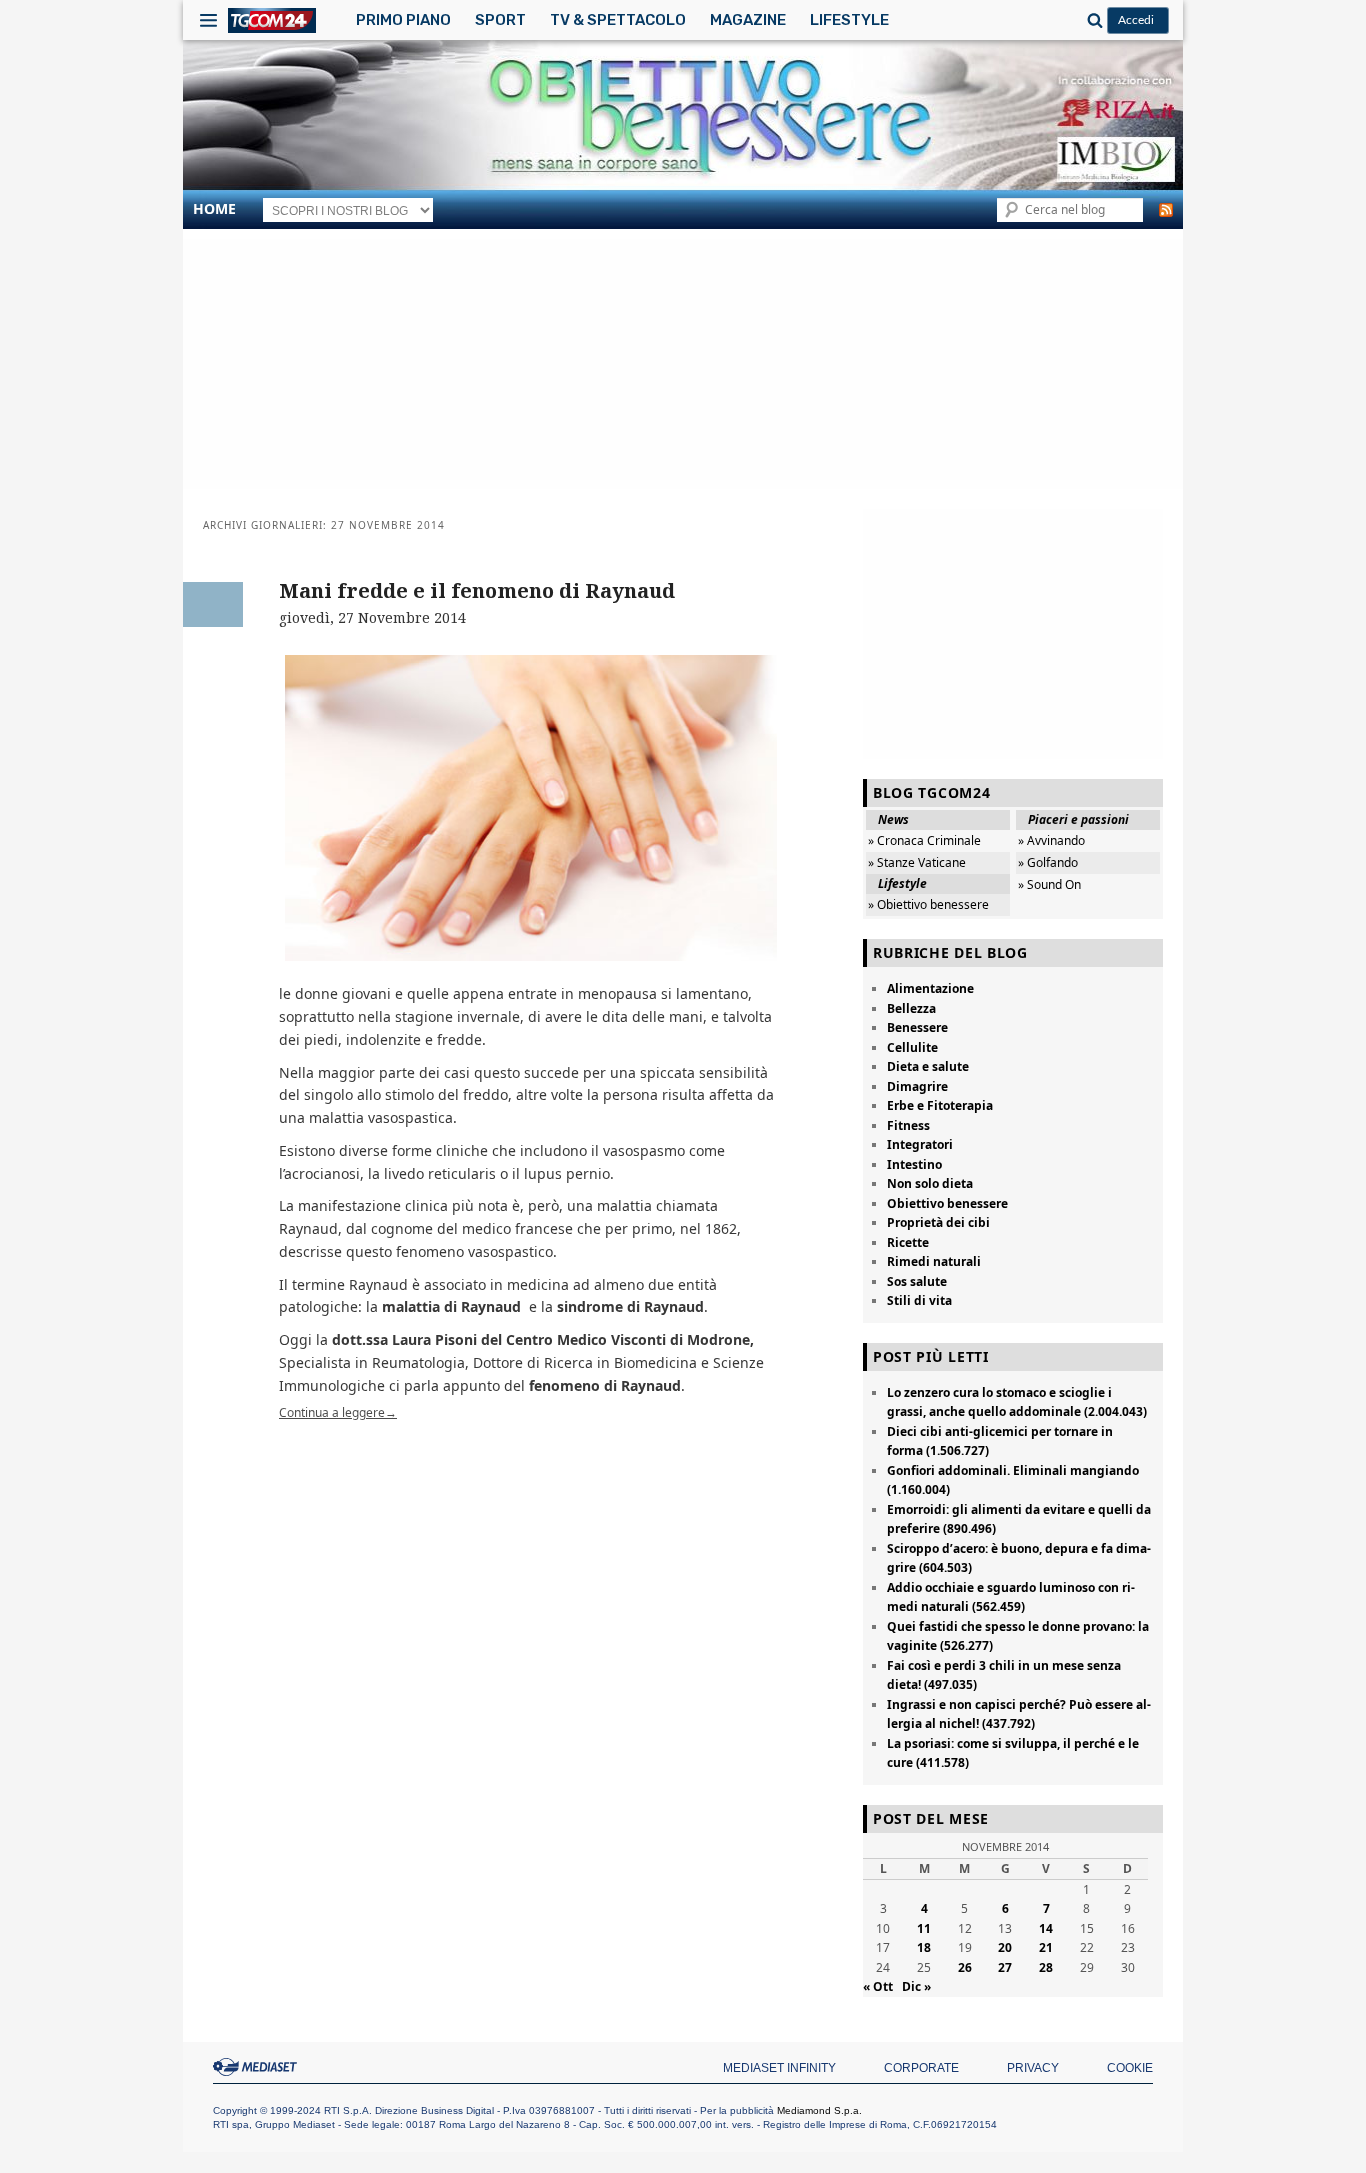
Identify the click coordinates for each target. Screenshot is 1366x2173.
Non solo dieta (930, 1183)
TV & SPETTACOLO (618, 20)
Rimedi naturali (934, 1261)
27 (1005, 1967)
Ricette (908, 1242)
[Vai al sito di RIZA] (993, 113)
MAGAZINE (748, 20)
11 (924, 1928)
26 (965, 1967)
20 (1005, 1947)
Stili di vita (919, 1300)
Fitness (908, 1125)
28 (1046, 1967)
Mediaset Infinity (779, 2068)
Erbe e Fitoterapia (940, 1105)
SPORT (500, 20)
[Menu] (208, 20)
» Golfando (1048, 862)
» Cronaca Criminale (924, 840)
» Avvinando (1051, 840)
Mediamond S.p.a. (819, 2110)
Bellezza (911, 1008)
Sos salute (917, 1281)
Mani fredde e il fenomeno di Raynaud (477, 590)
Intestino (914, 1164)
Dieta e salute (928, 1066)
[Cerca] (1092, 20)
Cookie (1130, 2068)
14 (1046, 1928)
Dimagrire (917, 1086)
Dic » (916, 1986)
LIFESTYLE (849, 20)
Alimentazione (930, 988)
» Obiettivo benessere (928, 904)
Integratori (920, 1144)
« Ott (878, 1986)
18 (924, 1947)
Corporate (921, 2068)
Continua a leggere (338, 1412)
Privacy (1033, 2068)
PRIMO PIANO (403, 20)
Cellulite (912, 1047)
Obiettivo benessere (947, 1203)
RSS (1166, 210)
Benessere (917, 1027)
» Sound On (1049, 884)
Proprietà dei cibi (938, 1222)
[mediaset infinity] (258, 2067)
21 (1046, 1947)
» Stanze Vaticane (917, 862)
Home (214, 208)
